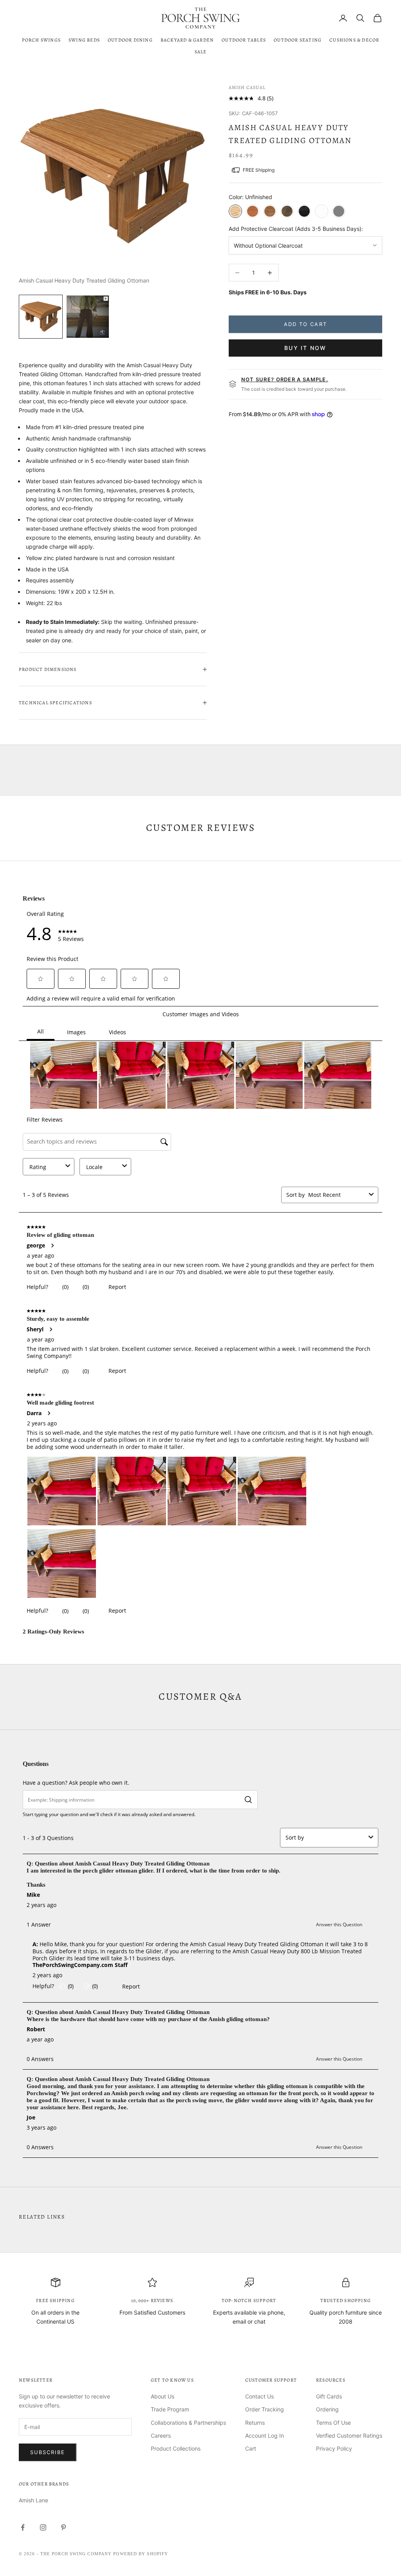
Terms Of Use (333, 2423)
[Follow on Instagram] (43, 2527)
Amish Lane (33, 2500)
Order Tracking (265, 2409)
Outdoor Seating (298, 40)
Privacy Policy (334, 2448)
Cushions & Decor (354, 40)
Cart (251, 2448)
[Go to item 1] (41, 317)
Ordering (327, 2409)
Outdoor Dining (130, 40)
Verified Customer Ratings (349, 2436)
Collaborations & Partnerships (188, 2423)
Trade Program (170, 2409)
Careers (161, 2436)
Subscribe (48, 2452)
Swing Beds (84, 40)
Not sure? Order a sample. (285, 379)
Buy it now (305, 348)
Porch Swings (41, 40)
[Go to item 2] (88, 317)
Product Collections (176, 2448)
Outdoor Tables (244, 40)
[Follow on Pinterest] (63, 2527)
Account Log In (265, 2436)
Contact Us (259, 2396)
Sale (201, 52)
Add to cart (305, 324)
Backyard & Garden (187, 40)
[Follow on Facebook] (23, 2527)
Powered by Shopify (141, 2554)
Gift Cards (329, 2396)
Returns (255, 2423)
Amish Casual (247, 87)
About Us (163, 2396)
